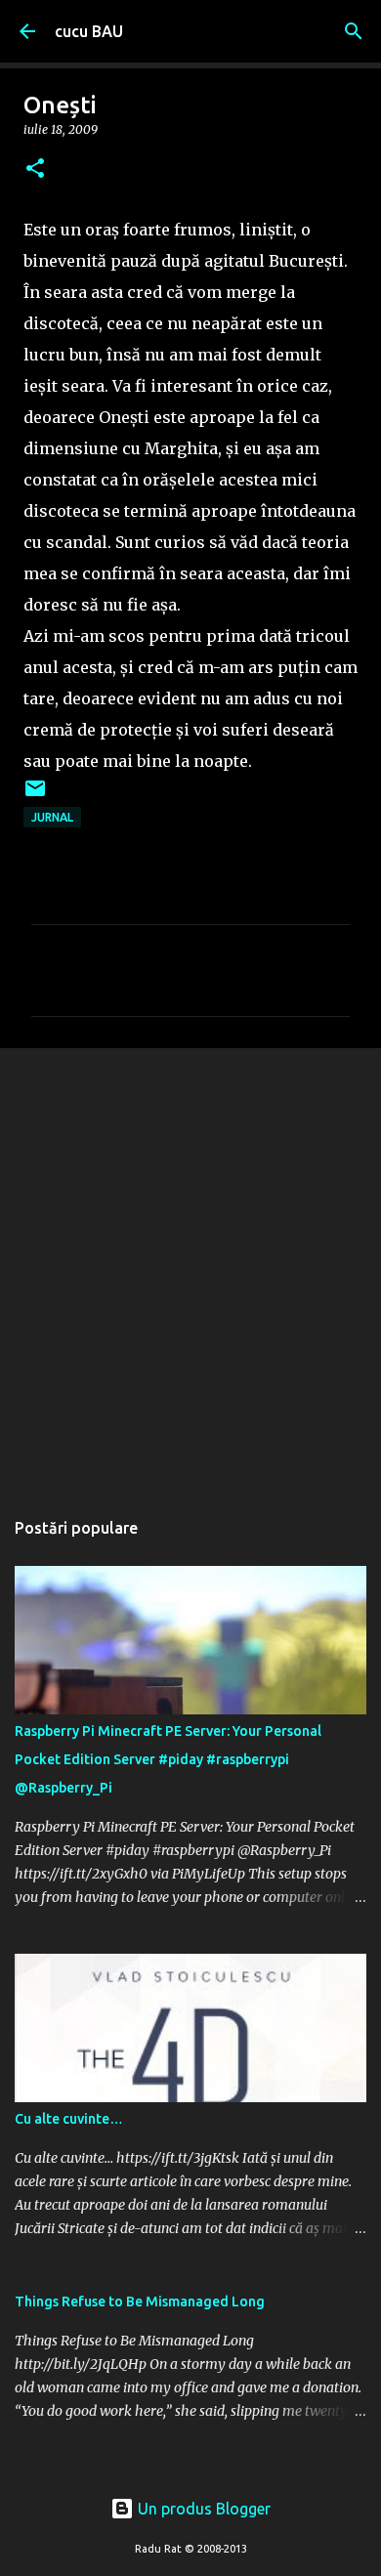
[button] (35, 169)
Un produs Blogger (202, 2509)
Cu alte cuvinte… (69, 2119)
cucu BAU (89, 31)
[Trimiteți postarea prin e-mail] (35, 796)
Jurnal (52, 817)
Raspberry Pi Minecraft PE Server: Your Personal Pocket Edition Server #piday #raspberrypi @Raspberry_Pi (168, 1759)
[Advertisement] (190, 1268)
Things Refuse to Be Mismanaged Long (140, 2302)
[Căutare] (354, 31)
